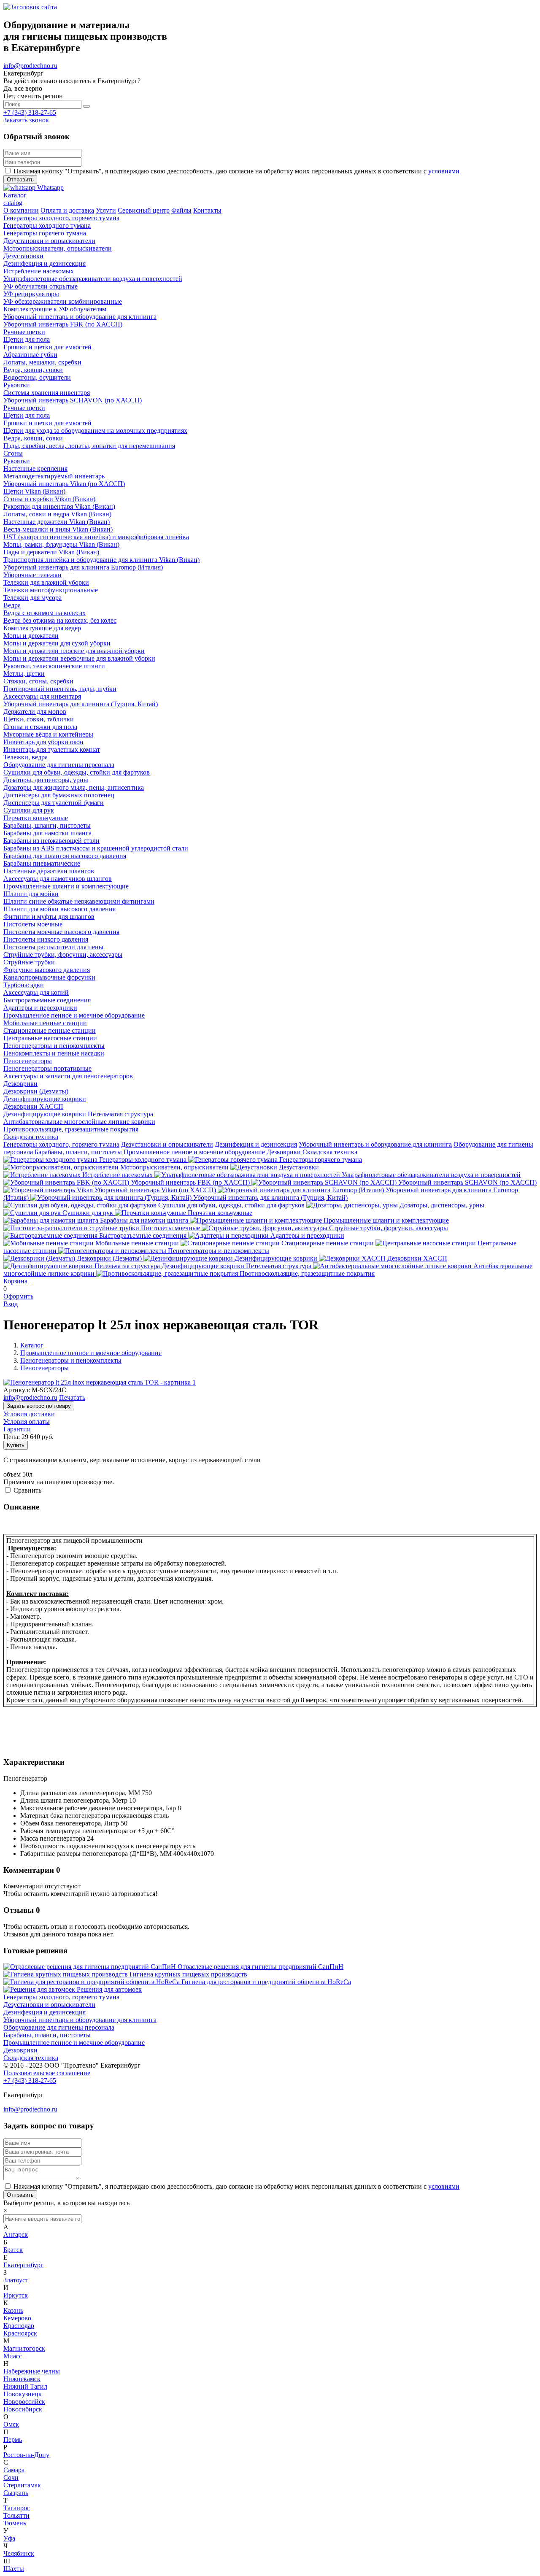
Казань (13, 2310)
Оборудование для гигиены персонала (59, 2027)
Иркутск (16, 2295)
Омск (11, 2424)
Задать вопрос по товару (39, 1406)
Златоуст (16, 2280)
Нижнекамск (22, 2379)
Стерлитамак (22, 2485)
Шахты (14, 2569)
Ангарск (16, 2234)
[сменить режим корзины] (30, 1281)
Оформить (18, 1296)
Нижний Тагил (25, 2386)
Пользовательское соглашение (47, 2073)
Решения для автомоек (109, 1989)
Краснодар (19, 2326)
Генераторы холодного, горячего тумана (61, 1144)
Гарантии (17, 1429)
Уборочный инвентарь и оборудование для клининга (375, 1144)
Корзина (15, 1281)
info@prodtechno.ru (30, 66)
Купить (16, 1445)
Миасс (13, 2356)
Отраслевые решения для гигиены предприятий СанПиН (261, 1967)
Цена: (12, 1437)
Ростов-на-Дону (26, 2455)
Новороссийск (24, 2402)
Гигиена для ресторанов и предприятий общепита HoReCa (266, 1982)
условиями (444, 171)
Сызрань (16, 2493)
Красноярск (20, 2333)
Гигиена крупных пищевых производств (188, 1974)
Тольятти (16, 2515)
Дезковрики (284, 1152)
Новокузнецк (23, 2394)
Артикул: (17, 1390)
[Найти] (86, 106)
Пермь (13, 2440)
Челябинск (19, 2553)
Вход (11, 1304)
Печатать (72, 1397)
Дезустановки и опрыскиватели (167, 1144)
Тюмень (15, 2523)
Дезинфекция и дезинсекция (256, 1144)
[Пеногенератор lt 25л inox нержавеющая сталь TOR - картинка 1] (100, 1382)
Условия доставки (29, 1414)
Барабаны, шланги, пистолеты (78, 1152)
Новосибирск (23, 2409)
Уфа (9, 2538)
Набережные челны (32, 2371)
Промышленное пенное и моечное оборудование (194, 1152)
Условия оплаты (27, 1422)
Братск (13, 2250)
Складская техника (330, 1152)
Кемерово (17, 2318)
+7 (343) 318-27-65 (30, 112)
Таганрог (17, 2508)
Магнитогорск (24, 2348)
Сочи (11, 2477)
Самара (14, 2470)
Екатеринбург (23, 2265)
